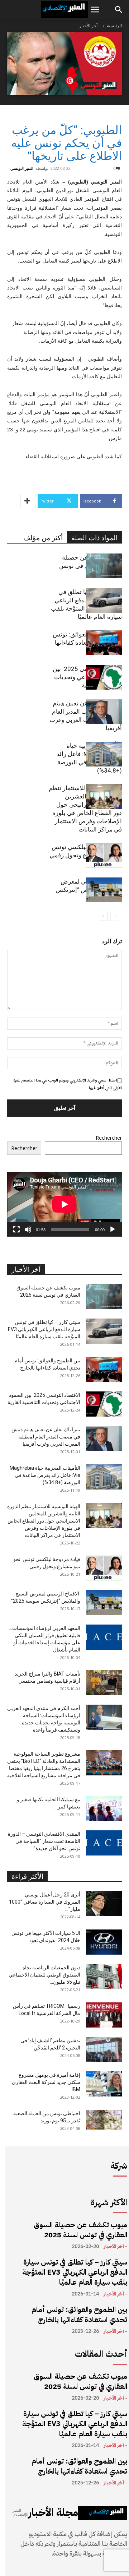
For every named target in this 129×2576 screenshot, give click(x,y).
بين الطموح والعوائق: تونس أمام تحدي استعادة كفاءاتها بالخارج (79, 2315)
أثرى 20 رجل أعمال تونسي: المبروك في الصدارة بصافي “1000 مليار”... (45, 1902)
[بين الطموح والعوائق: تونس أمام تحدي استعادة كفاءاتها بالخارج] (104, 643)
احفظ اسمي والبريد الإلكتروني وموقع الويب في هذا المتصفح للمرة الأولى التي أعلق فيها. (68, 1084)
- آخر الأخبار (90, 26)
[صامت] (28, 1229)
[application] (64, 1204)
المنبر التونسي (22, 168)
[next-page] (103, 916)
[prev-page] (115, 916)
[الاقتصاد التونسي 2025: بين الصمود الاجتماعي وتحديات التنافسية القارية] (104, 677)
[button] (95, 10)
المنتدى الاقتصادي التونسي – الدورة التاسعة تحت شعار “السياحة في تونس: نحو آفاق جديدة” (44, 1841)
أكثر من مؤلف (43, 538)
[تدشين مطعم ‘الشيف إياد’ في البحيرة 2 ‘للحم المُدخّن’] (104, 2049)
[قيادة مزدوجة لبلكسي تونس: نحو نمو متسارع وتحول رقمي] (104, 855)
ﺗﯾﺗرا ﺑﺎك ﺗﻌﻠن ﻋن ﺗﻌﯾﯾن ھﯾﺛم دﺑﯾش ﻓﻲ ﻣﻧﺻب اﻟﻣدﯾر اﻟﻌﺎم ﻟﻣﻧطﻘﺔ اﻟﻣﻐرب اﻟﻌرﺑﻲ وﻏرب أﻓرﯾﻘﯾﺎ (46, 1437)
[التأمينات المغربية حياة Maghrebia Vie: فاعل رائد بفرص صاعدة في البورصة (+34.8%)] (104, 754)
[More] (28, 501)
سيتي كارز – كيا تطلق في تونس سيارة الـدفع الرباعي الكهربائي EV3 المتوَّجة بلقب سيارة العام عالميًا (44, 1329)
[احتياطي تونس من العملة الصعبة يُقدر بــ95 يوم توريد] (104, 2120)
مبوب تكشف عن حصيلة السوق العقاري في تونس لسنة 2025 (80, 2230)
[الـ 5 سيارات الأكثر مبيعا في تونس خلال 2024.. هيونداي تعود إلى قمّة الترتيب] (104, 1942)
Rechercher (109, 1138)
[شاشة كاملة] (16, 1229)
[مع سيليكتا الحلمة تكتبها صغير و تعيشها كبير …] (104, 1808)
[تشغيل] (113, 1229)
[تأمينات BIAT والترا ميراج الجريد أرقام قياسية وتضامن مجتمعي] (104, 1683)
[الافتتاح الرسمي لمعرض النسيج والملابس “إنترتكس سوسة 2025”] (104, 890)
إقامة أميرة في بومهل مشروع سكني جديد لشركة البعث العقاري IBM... (46, 2082)
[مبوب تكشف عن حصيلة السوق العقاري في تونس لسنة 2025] (104, 566)
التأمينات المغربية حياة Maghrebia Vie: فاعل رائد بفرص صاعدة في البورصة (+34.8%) (45, 1475)
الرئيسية (114, 26)
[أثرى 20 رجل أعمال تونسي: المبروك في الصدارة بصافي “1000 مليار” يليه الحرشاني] (104, 1904)
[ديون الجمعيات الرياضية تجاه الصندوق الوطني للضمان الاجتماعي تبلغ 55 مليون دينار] (104, 1977)
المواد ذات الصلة (94, 538)
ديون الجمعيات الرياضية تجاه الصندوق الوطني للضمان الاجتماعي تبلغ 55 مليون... (44, 1975)
